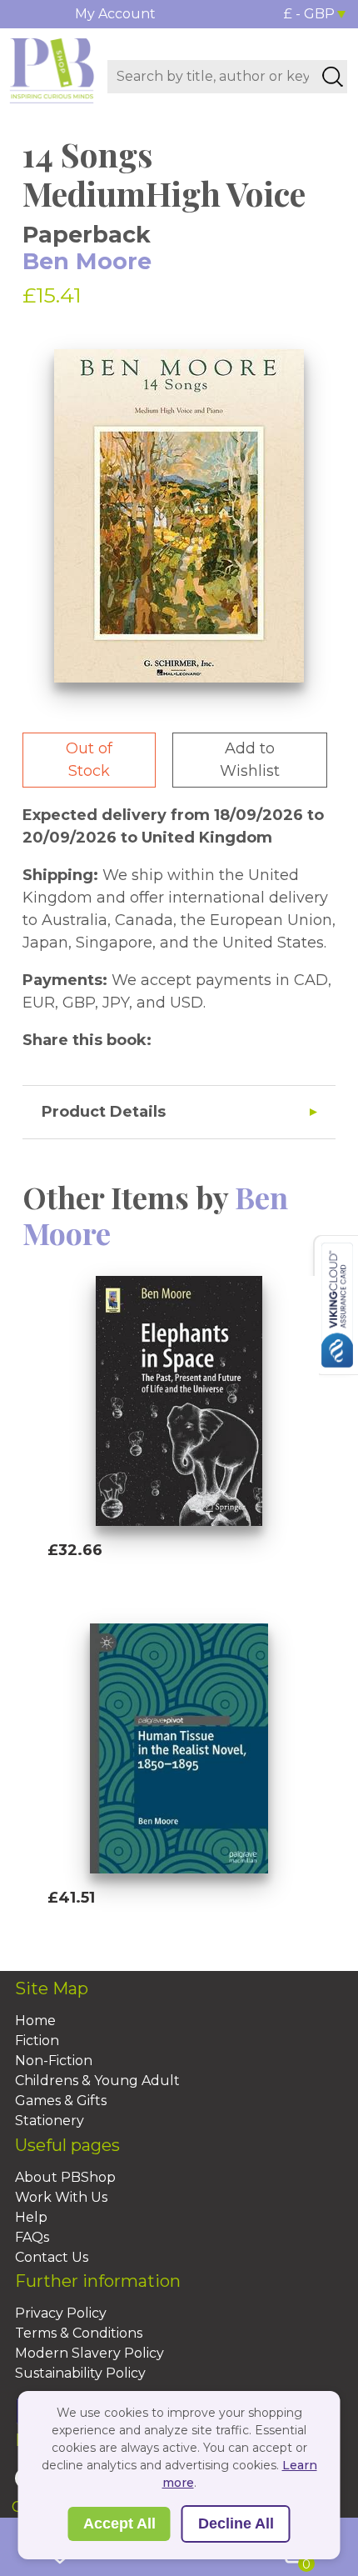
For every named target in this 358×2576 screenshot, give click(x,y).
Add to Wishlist (250, 760)
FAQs (32, 2237)
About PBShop (65, 2177)
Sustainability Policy (80, 2373)
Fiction (37, 2041)
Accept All (119, 2523)
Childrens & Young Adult (97, 2081)
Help (31, 2217)
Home (35, 2021)
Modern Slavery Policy (89, 2353)
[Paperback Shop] (52, 69)
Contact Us (52, 2257)
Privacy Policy (61, 2313)
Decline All (236, 2523)
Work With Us (61, 2197)
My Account (115, 14)
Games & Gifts (61, 2101)
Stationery (50, 2121)
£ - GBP (309, 14)
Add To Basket (124, 1582)
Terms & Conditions (79, 2333)
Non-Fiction (54, 2061)
